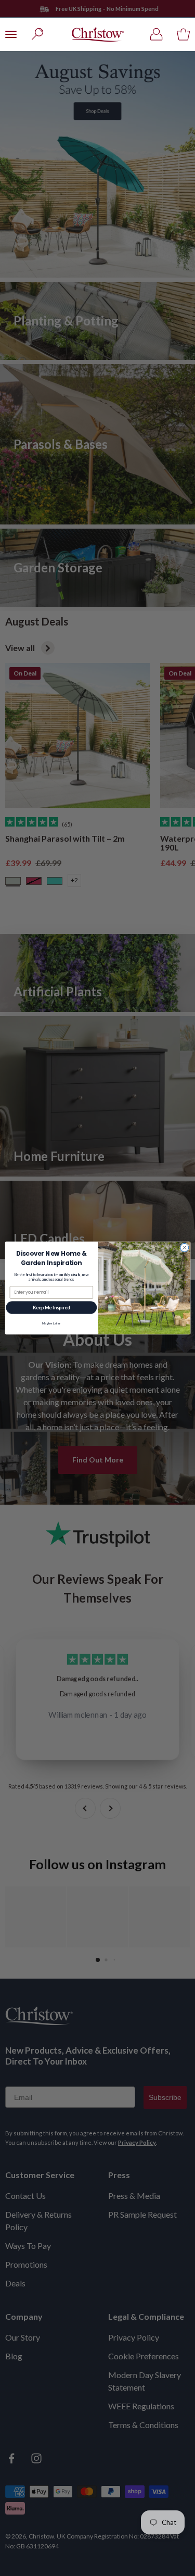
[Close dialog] (184, 1247)
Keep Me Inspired (51, 1308)
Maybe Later (51, 1323)
